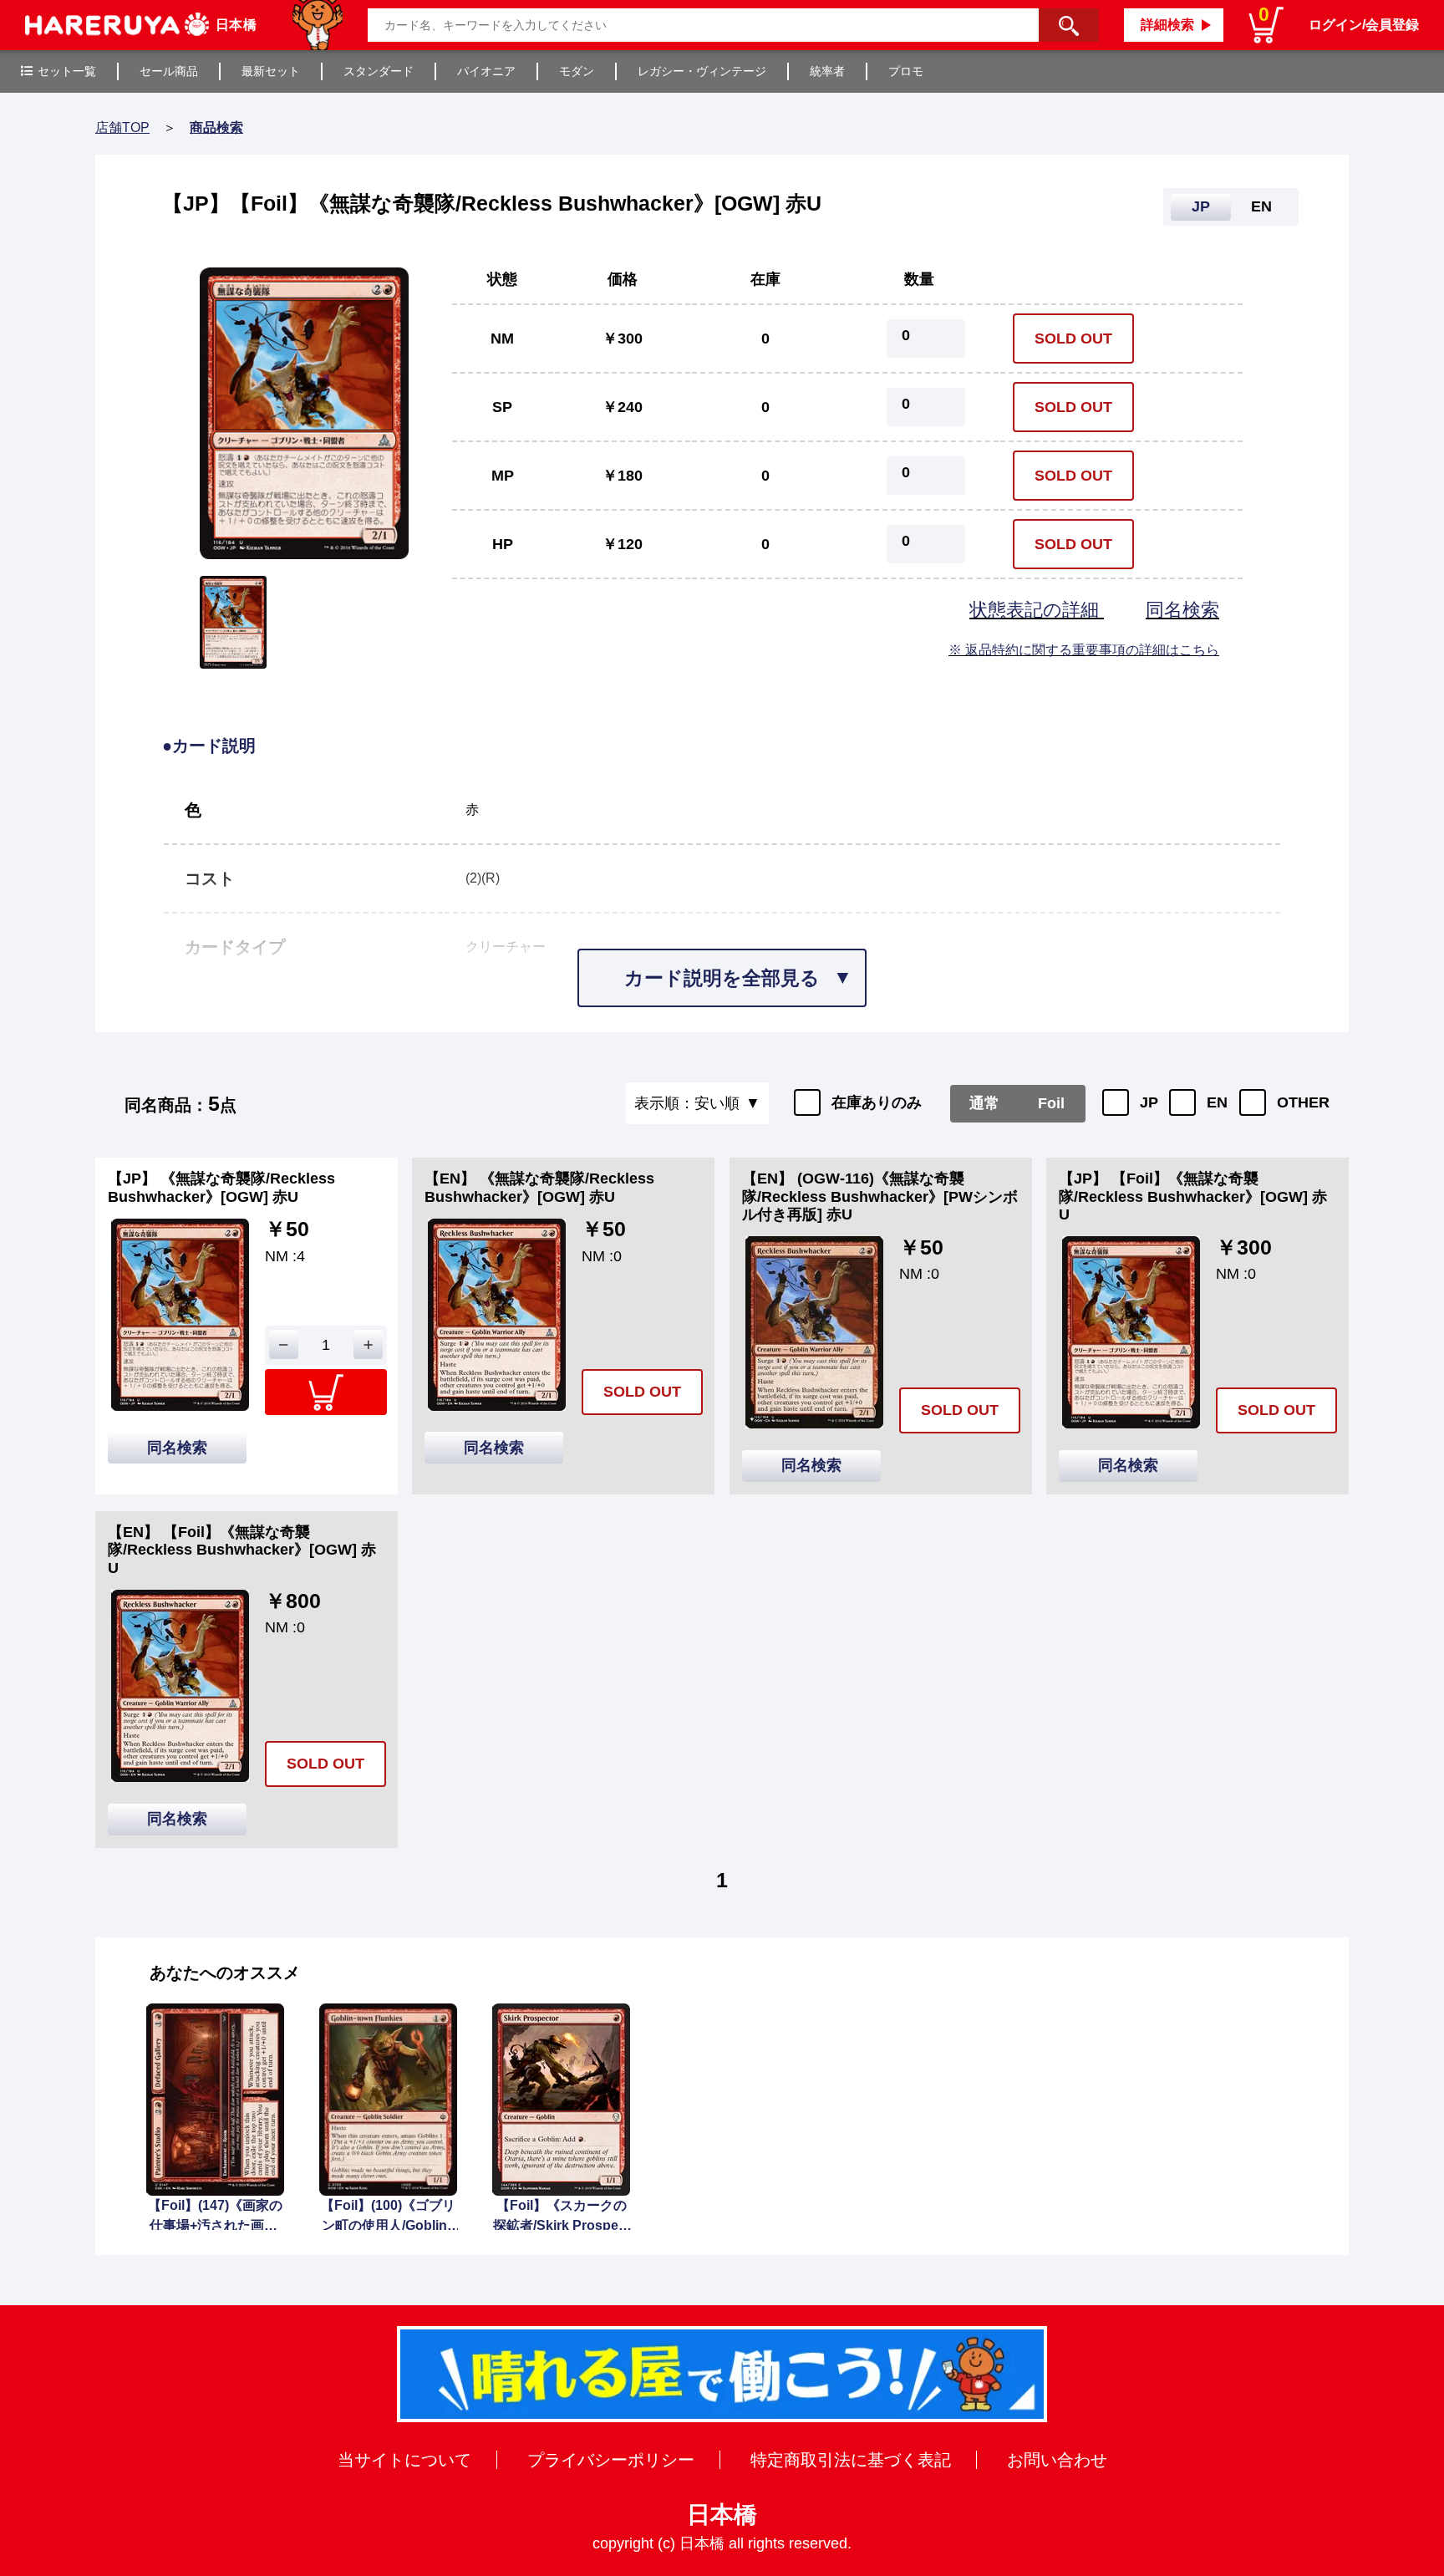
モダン (577, 71)
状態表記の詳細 (1037, 610)
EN (1217, 1102)
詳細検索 (1167, 25)
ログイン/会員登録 (1364, 25)
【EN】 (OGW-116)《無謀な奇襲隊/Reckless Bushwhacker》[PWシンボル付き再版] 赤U (880, 1196)
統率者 (827, 71)
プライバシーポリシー (611, 2460)
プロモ (906, 71)
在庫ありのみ (877, 1102)
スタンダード (379, 71)
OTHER (1303, 1102)
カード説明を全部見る (722, 978)
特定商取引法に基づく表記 (851, 2460)
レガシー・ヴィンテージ (702, 71)
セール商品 (169, 71)
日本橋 (722, 2515)
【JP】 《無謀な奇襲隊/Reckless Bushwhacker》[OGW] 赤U (221, 1188)
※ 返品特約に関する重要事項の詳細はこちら (1084, 650)
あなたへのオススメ (225, 1973)
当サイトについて (404, 2460)
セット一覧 (67, 71)
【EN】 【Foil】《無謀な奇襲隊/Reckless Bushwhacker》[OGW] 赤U (242, 1550)
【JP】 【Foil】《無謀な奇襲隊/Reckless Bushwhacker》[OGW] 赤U (1193, 1196)
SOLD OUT (1073, 339)
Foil (1051, 1103)
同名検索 (1182, 610)
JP (1149, 1102)
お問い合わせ (1057, 2460)
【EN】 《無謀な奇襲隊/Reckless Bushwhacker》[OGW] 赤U (539, 1188)
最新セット (271, 71)
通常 (984, 1103)
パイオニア (486, 71)
